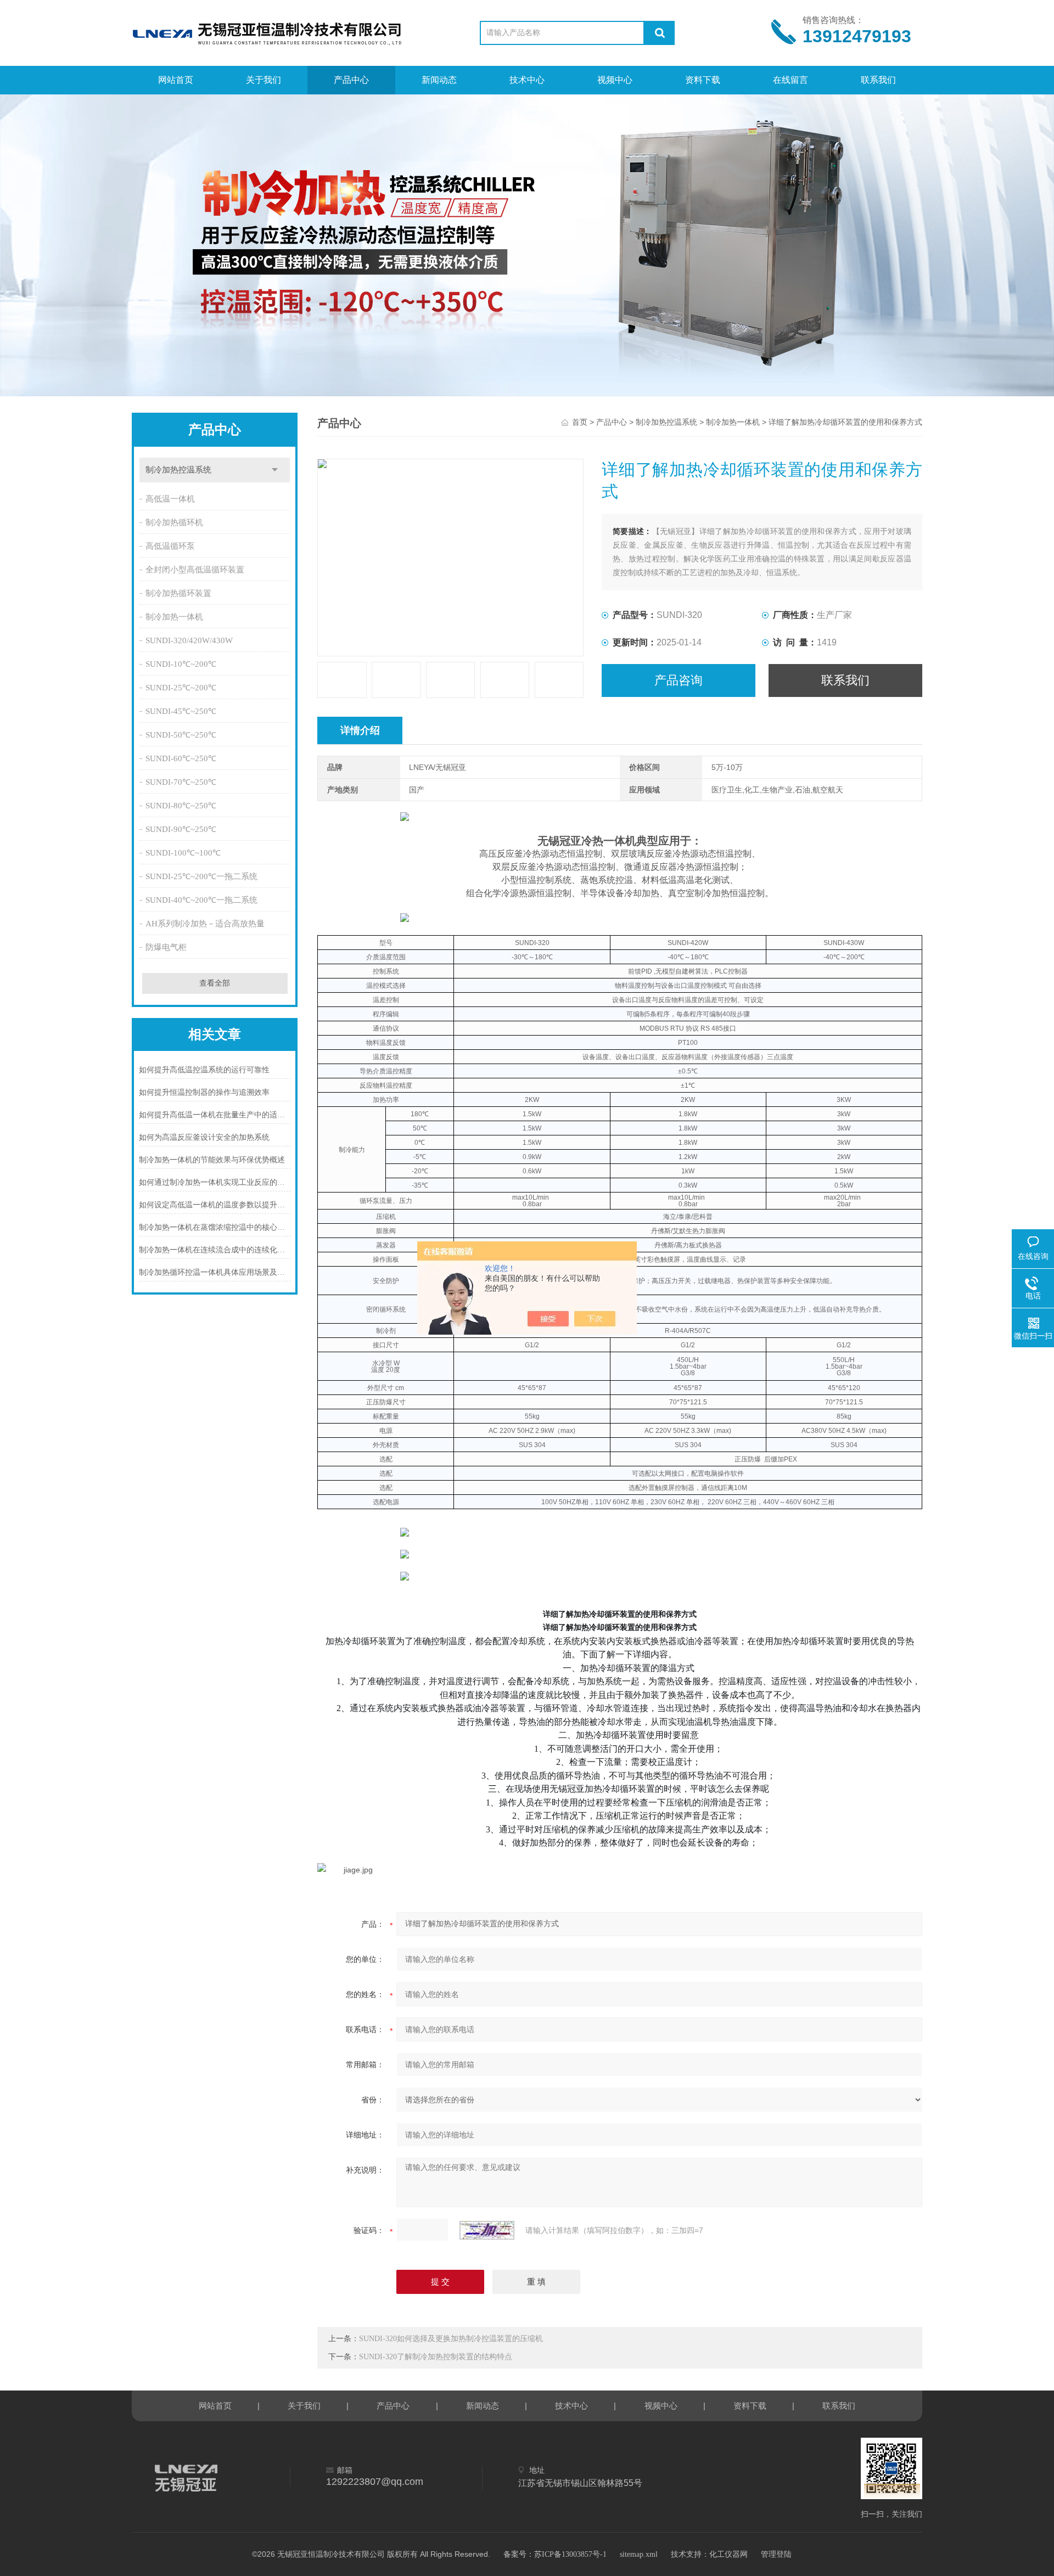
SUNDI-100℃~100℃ (183, 853)
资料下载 (703, 80)
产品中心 (351, 80)
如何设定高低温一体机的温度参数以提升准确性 (215, 1205)
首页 (580, 422)
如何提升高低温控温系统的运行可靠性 (204, 1070)
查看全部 (215, 983)
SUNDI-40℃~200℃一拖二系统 (201, 900)
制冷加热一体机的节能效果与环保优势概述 (212, 1160)
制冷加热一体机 (174, 617)
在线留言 (790, 80)
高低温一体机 (170, 499)
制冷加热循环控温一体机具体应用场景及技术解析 (215, 1272)
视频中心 (615, 80)
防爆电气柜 (166, 947)
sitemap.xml (639, 2554)
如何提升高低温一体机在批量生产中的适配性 (215, 1115)
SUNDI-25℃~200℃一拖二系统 (201, 876)
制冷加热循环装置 (178, 593)
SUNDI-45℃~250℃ (181, 711)
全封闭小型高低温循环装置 (195, 570)
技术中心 (527, 80)
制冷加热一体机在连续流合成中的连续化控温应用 (215, 1250)
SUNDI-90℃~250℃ (181, 829)
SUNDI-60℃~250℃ (181, 758)
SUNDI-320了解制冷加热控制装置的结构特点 (436, 2357)
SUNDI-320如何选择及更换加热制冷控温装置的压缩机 (451, 2339)
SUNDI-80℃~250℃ (181, 806)
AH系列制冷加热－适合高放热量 (205, 924)
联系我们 (878, 80)
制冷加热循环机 (174, 522)
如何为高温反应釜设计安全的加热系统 (204, 1137)
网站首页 (176, 80)
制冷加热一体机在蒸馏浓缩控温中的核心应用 (215, 1227)
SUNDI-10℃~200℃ (181, 664)
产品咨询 (679, 680)
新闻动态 (439, 80)
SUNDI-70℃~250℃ (181, 782)
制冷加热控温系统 (178, 470)
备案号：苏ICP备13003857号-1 (555, 2554)
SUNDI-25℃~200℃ (181, 688)
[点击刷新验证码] (487, 2230)
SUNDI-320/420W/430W (189, 640)
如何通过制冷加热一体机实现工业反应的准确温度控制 (215, 1182)
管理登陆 (776, 2554)
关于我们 (263, 80)
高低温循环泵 (170, 546)
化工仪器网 (728, 2554)
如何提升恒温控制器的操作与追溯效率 (204, 1092)
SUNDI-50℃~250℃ (181, 735)
